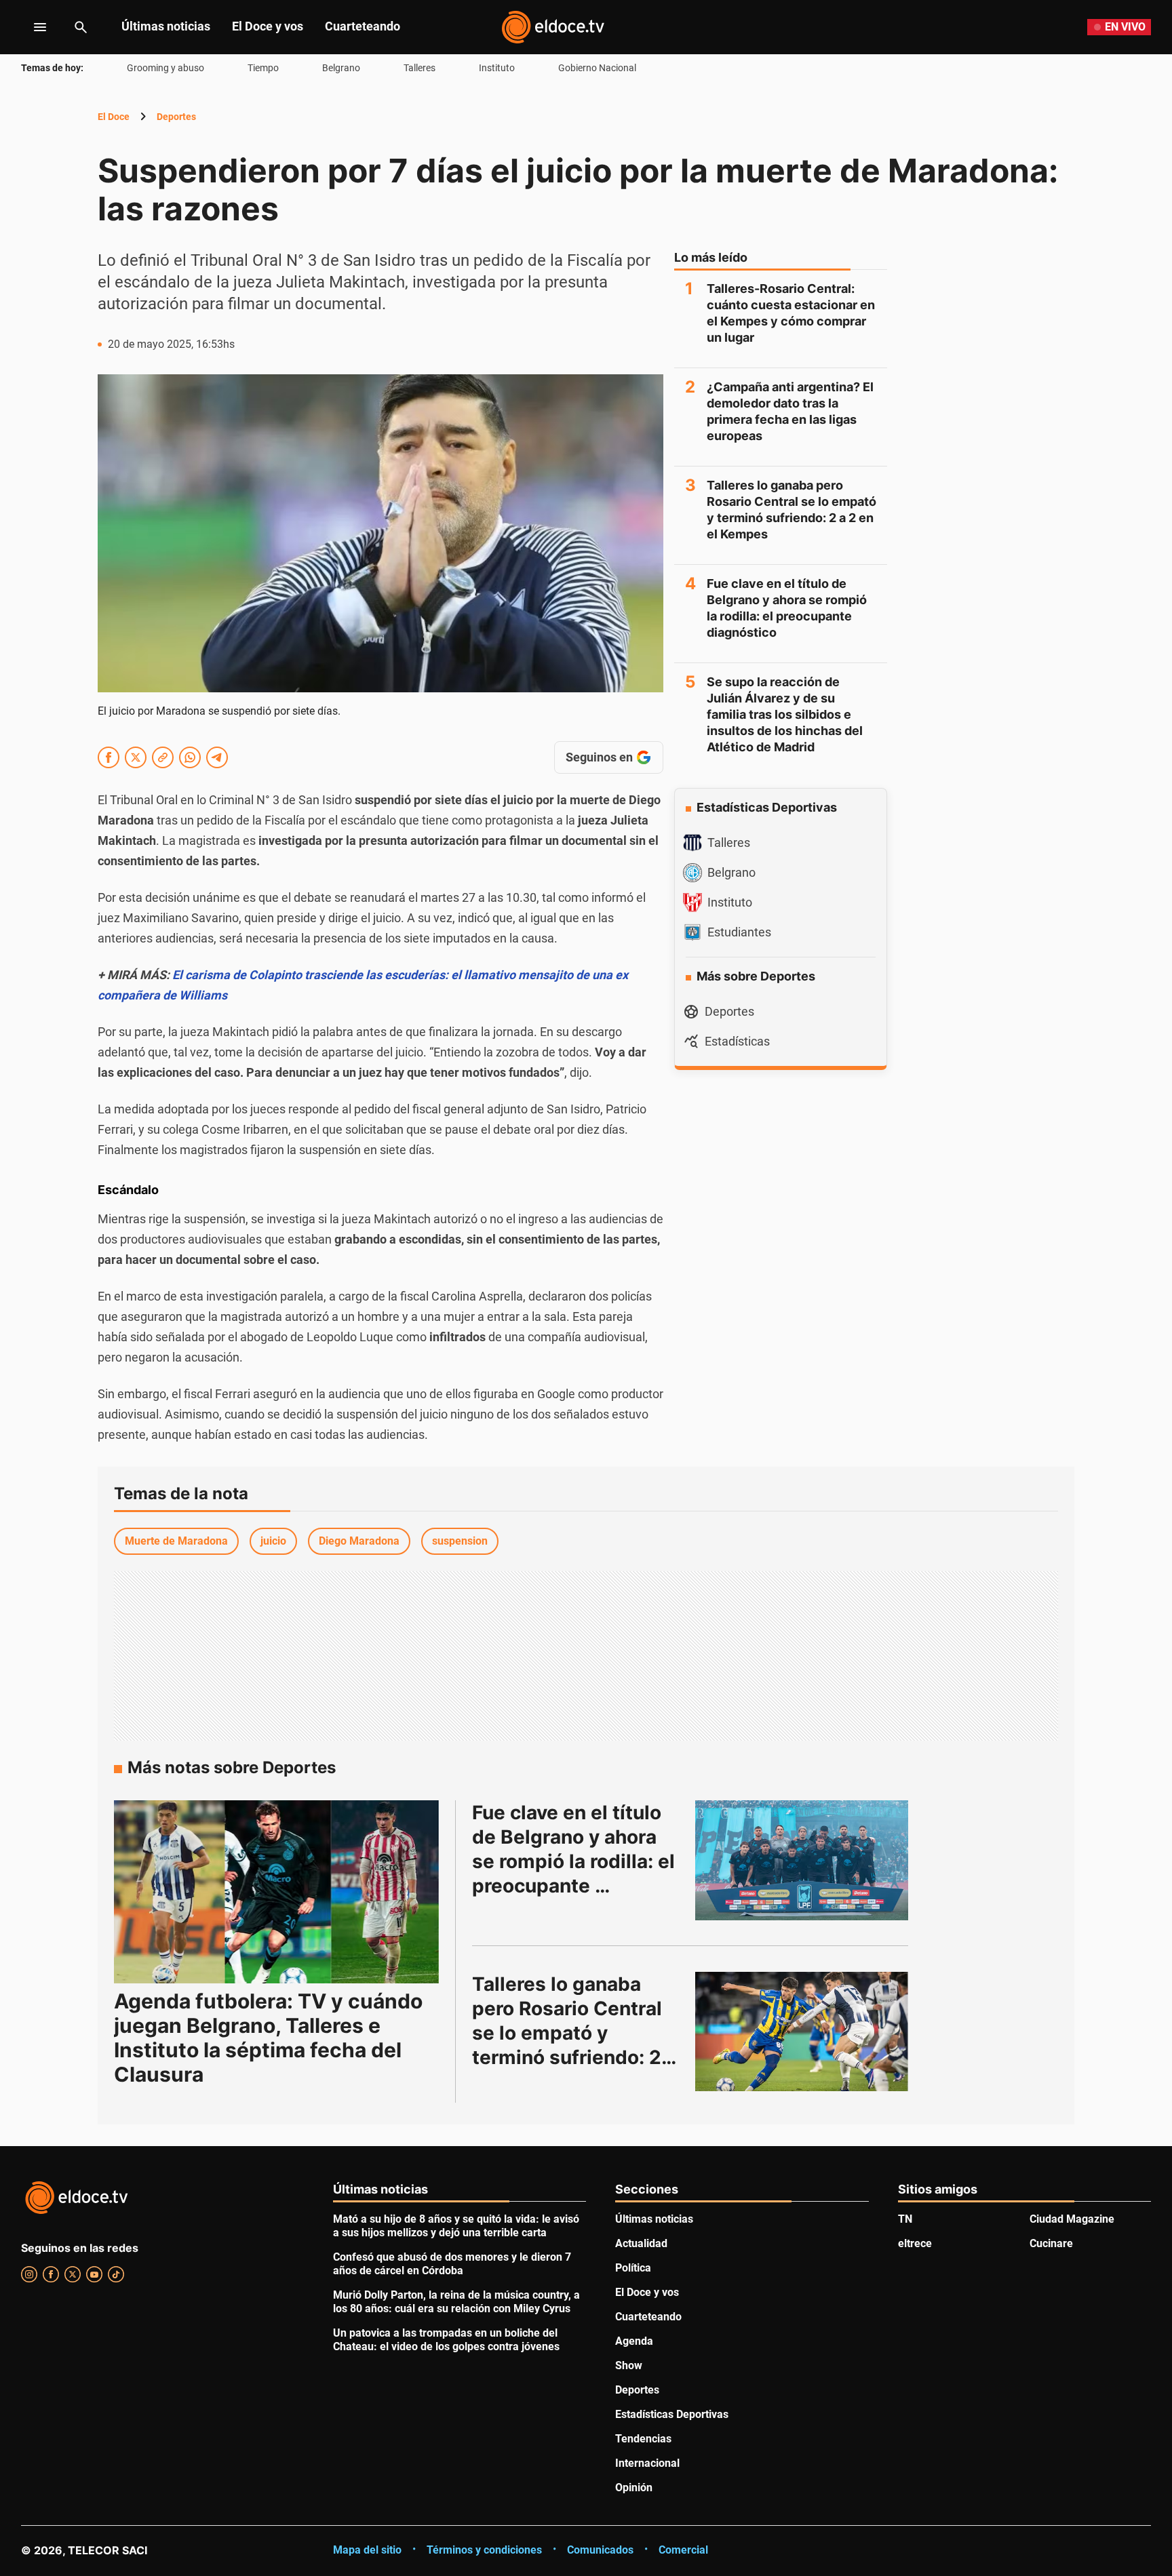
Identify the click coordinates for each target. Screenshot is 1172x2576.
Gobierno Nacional (597, 68)
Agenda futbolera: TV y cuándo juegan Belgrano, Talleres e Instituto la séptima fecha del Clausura (268, 2038)
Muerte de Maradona (176, 1541)
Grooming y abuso (165, 68)
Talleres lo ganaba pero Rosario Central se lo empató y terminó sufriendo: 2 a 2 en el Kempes (792, 510)
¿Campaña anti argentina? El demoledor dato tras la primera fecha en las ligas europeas (790, 411)
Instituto (497, 68)
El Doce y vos (268, 26)
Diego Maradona (359, 1541)
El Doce (114, 117)
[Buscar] (81, 27)
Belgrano (341, 68)
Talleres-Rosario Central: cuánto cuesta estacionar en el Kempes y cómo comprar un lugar (791, 313)
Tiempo (263, 68)
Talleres (419, 68)
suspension (460, 1541)
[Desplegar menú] (30, 27)
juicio (273, 1541)
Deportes (176, 117)
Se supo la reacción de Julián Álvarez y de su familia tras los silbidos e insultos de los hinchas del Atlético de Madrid (785, 714)
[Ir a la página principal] (553, 27)
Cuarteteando (363, 26)
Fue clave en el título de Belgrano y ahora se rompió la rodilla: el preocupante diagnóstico (787, 608)
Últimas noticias (166, 26)
